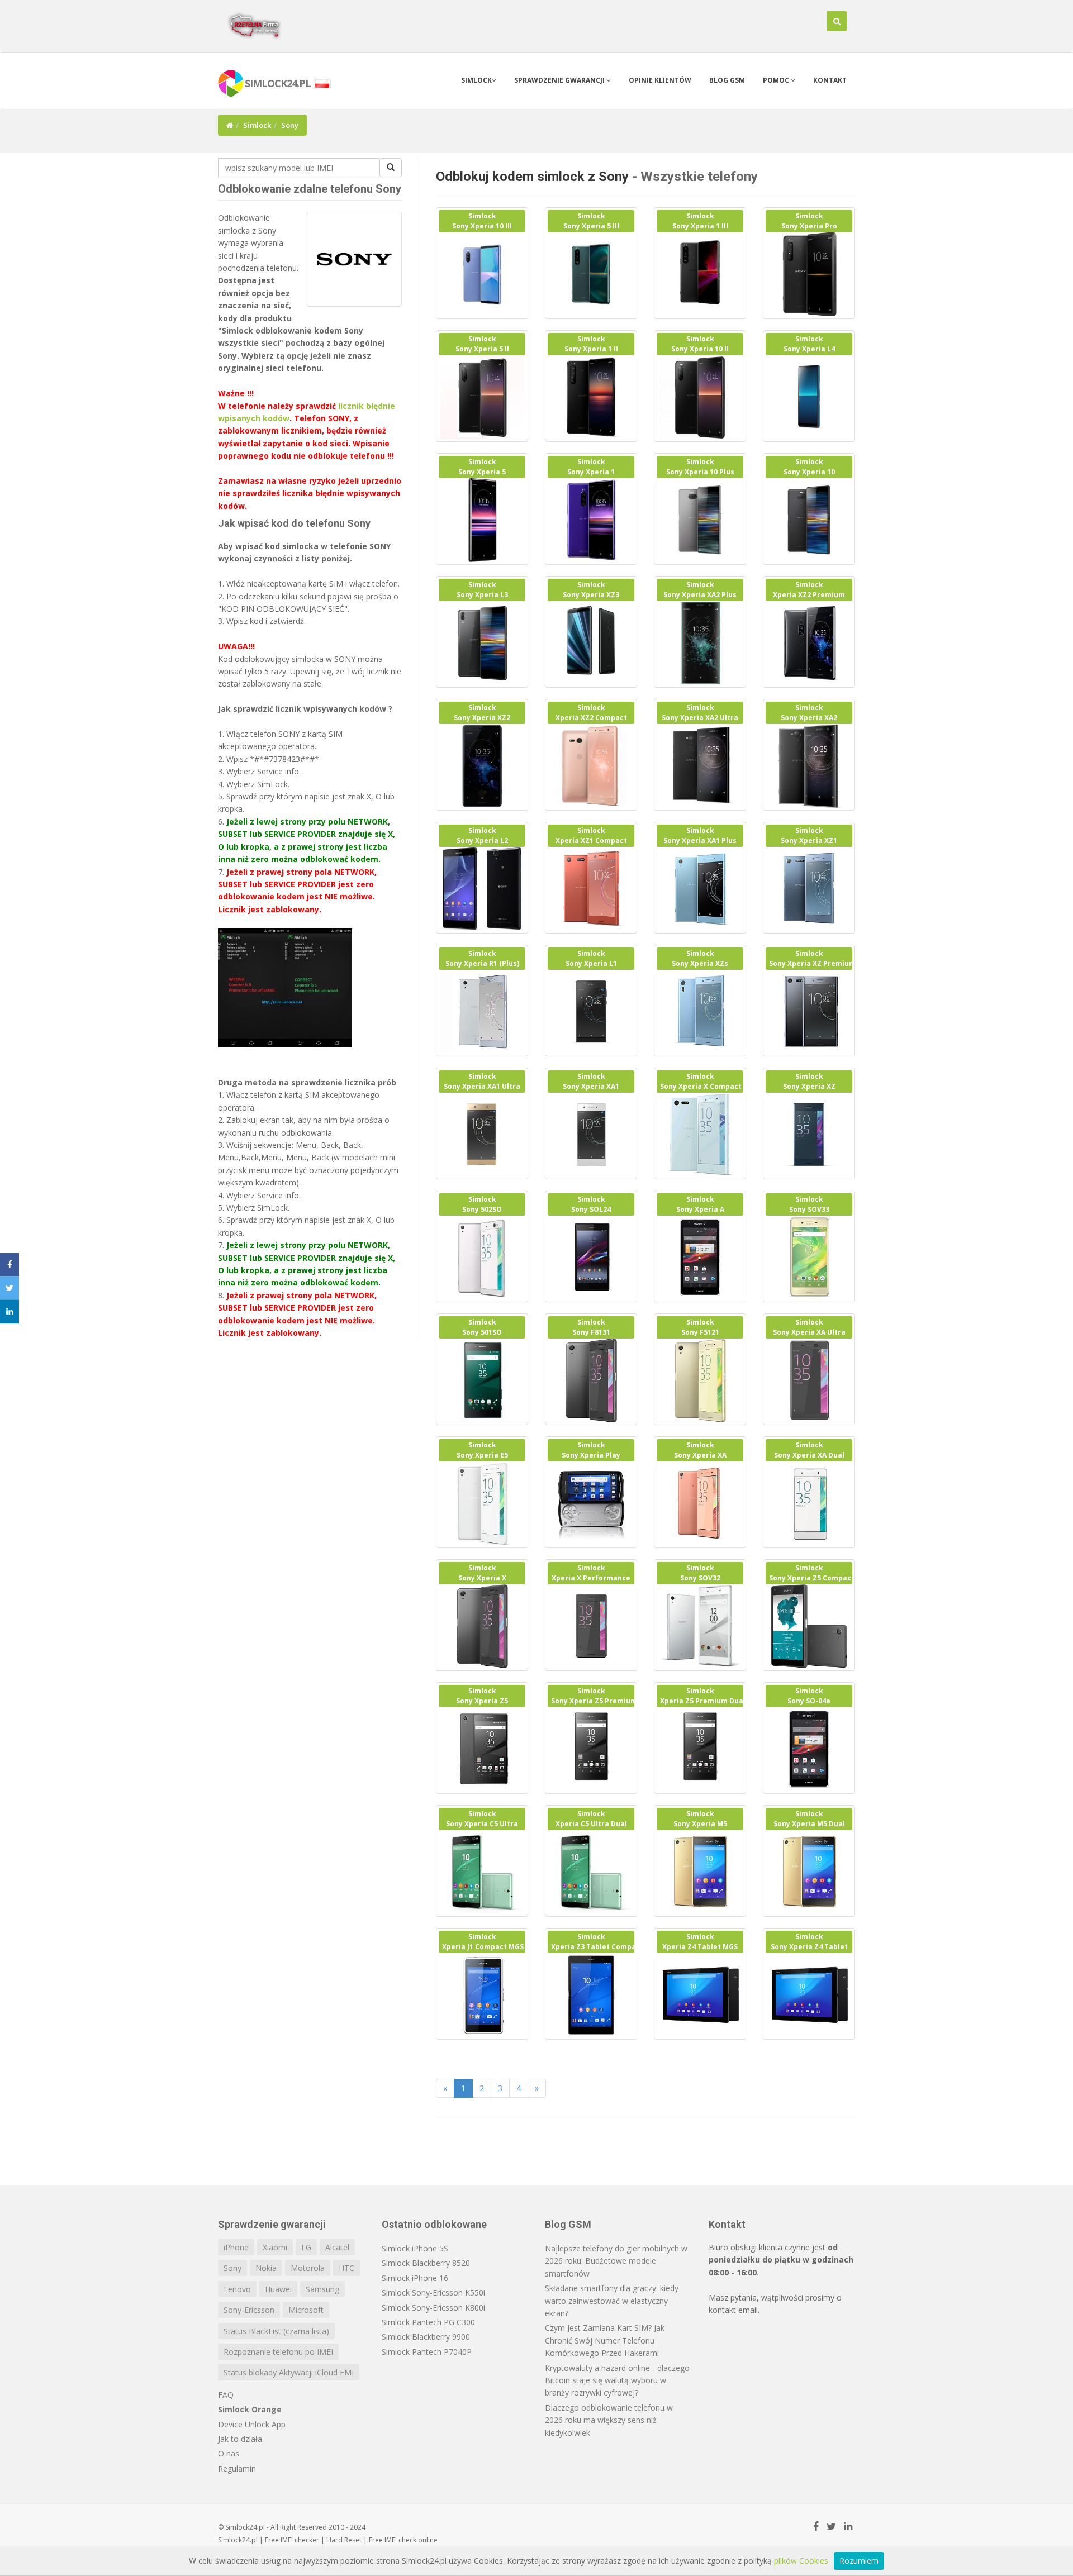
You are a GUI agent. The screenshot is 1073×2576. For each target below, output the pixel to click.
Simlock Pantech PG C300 (428, 2322)
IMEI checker (300, 2540)
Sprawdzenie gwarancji (560, 80)
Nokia (266, 2268)
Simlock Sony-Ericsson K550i (433, 2292)
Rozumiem (859, 2561)
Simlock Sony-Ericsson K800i (433, 2308)
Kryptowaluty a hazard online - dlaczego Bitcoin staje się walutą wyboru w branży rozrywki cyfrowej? (617, 2380)
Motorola (308, 2268)
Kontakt (830, 80)
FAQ (226, 2395)
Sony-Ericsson (249, 2310)
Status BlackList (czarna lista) (276, 2331)
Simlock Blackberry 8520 (426, 2263)
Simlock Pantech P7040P (427, 2352)
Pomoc (777, 80)
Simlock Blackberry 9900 (426, 2337)
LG (306, 2247)
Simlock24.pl (238, 2540)
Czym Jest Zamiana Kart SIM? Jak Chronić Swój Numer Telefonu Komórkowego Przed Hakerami (605, 2340)
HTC (346, 2268)
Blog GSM (727, 80)
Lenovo (237, 2289)
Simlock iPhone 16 (415, 2278)
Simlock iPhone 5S (415, 2248)
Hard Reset (344, 2540)
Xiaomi (275, 2247)
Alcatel (337, 2247)
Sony (232, 2268)
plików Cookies (801, 2561)
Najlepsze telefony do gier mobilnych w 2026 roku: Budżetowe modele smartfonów (616, 2261)
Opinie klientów (660, 80)
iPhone (236, 2247)
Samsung (322, 2289)
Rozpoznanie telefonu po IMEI (278, 2352)
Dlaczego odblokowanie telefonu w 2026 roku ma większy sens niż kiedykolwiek (609, 2420)
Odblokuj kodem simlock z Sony (532, 177)
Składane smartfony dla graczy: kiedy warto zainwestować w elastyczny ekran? (612, 2301)
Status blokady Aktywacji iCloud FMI (289, 2372)
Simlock (476, 80)
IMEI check (400, 2540)
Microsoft (306, 2310)
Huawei (278, 2289)
